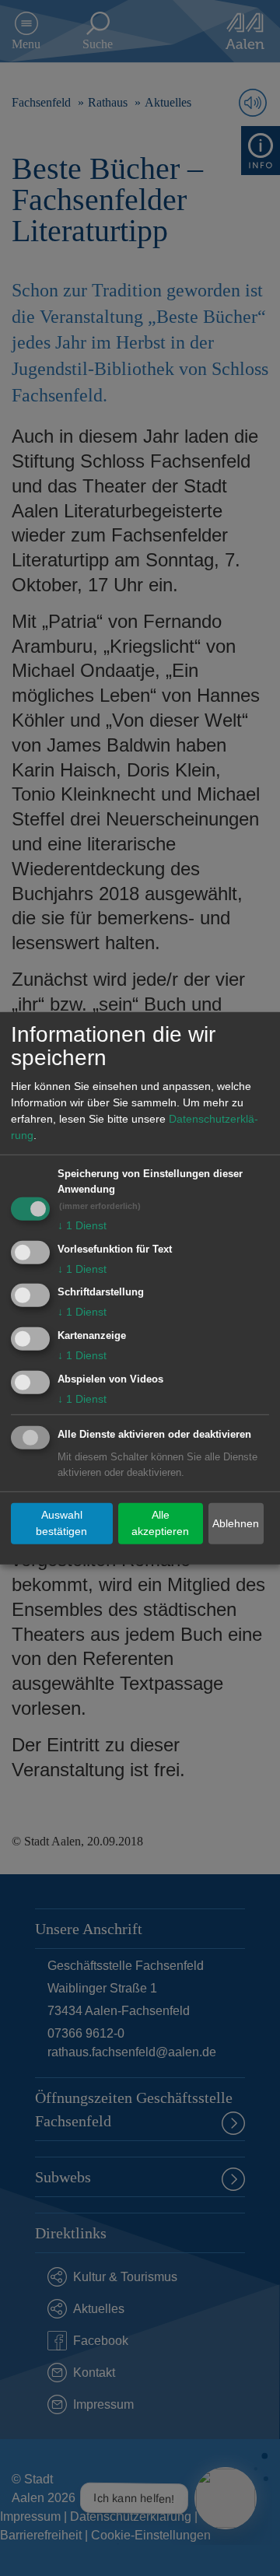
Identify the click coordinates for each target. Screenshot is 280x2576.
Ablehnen (236, 1523)
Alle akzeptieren (160, 1523)
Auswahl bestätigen (61, 1523)
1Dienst (82, 1225)
